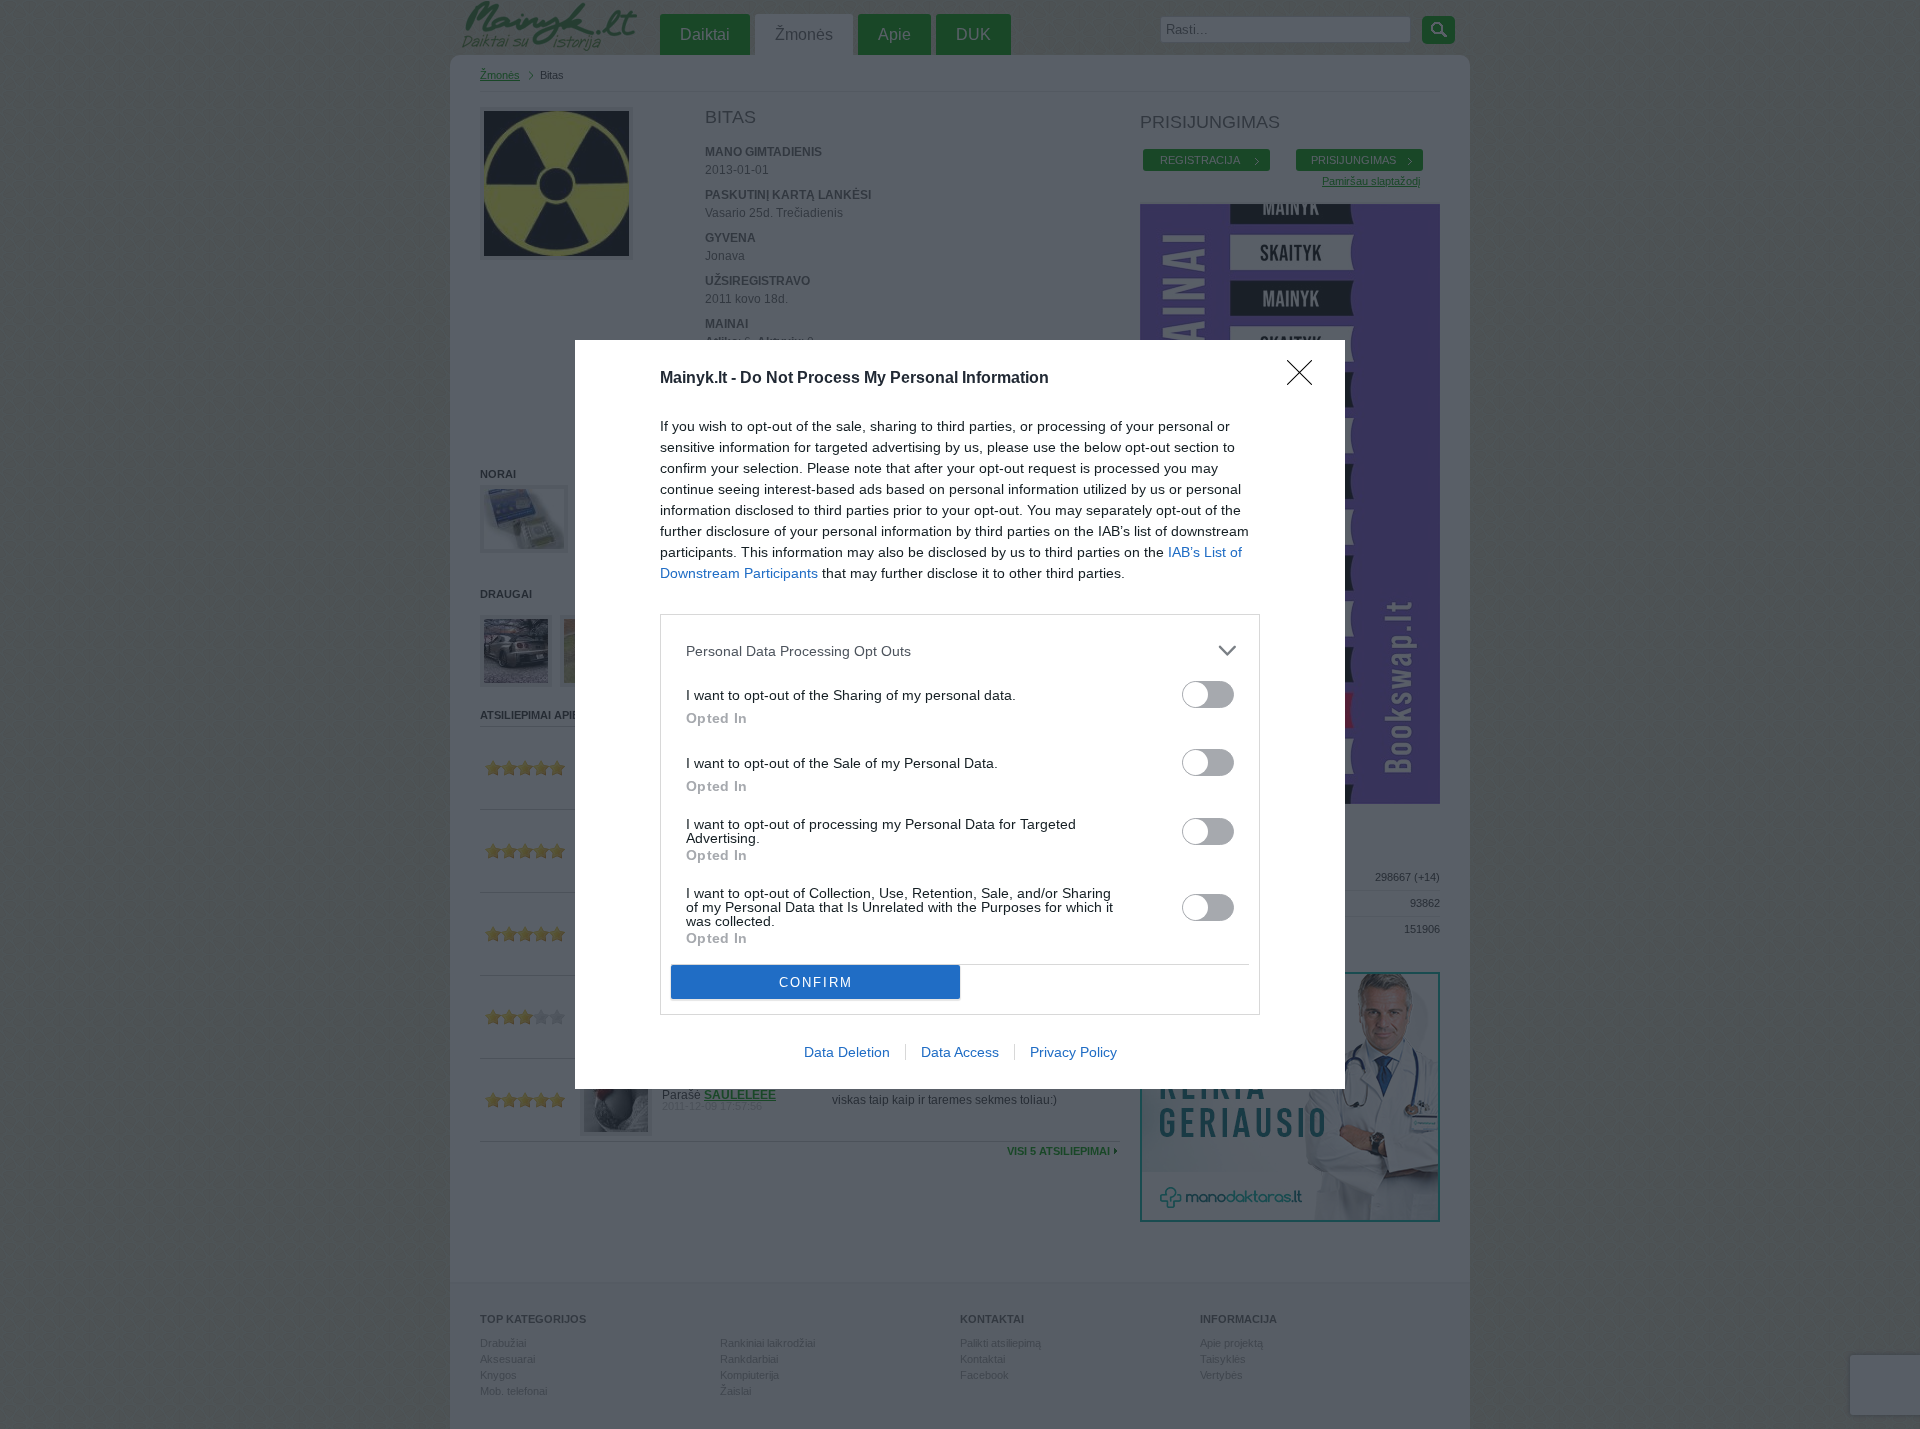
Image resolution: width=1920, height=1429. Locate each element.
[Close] (1306, 379)
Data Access (960, 1052)
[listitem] (960, 650)
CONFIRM (816, 982)
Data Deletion (847, 1052)
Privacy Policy (1073, 1052)
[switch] (1208, 694)
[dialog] (960, 714)
